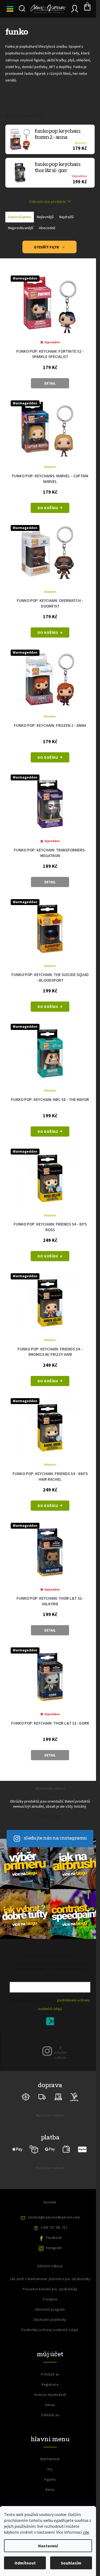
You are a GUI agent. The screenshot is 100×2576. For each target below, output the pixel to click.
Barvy (50, 2490)
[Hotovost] (66, 2149)
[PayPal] (82, 2149)
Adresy (50, 2405)
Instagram (54, 2248)
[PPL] (74, 2096)
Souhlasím (71, 2563)
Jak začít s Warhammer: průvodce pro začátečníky (50, 2279)
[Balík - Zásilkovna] (26, 2096)
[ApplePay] (18, 2149)
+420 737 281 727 (54, 2227)
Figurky (50, 2479)
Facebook (54, 2238)
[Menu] (11, 9)
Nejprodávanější (21, 228)
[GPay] (50, 2149)
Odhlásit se (50, 2415)
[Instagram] (47, 2051)
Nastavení (48, 2546)
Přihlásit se (52, 2022)
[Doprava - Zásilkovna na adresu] (42, 2096)
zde (86, 2532)
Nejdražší (66, 217)
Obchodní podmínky (50, 2320)
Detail (50, 383)
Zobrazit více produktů (47, 202)
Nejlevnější (45, 217)
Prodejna (50, 2299)
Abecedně (47, 228)
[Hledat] (21, 9)
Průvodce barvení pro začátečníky (50, 2289)
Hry (50, 2469)
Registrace (50, 2385)
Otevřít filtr (47, 247)
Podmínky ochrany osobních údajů (50, 2330)
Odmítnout (25, 2563)
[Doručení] (58, 2096)
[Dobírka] (34, 2149)
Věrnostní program (50, 2309)
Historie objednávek (50, 2395)
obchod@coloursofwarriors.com (54, 2217)
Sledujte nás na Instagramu (55, 1838)
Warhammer (50, 2459)
